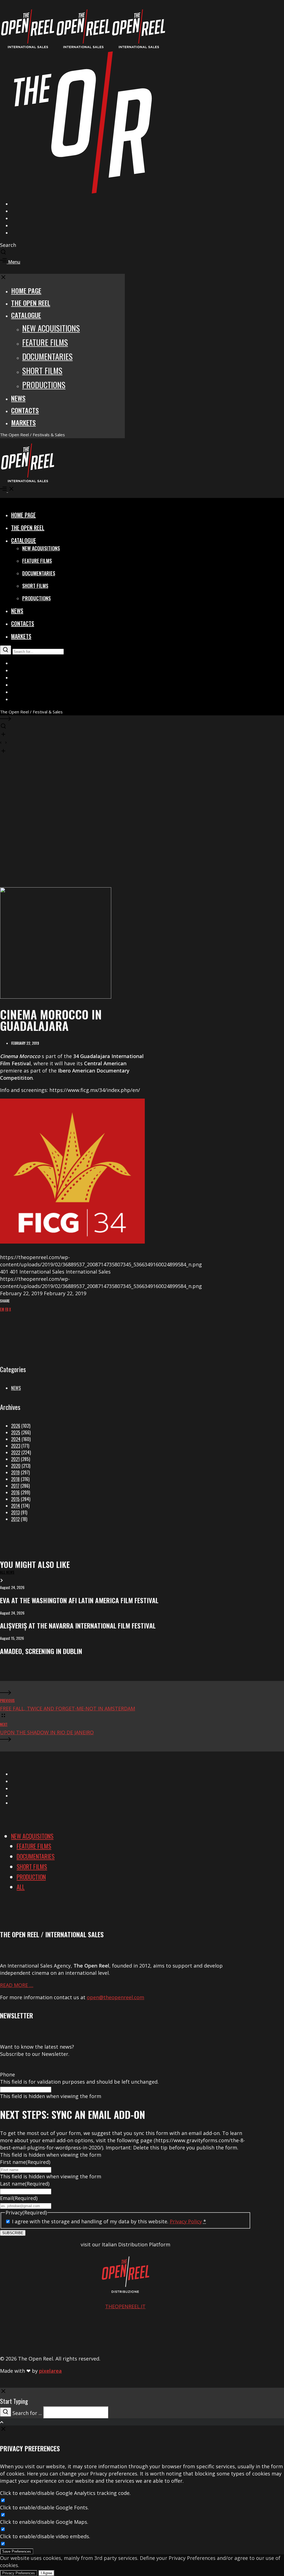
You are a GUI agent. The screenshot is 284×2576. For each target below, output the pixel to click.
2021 (15, 1459)
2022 (16, 1452)
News (16, 1388)
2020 (16, 1466)
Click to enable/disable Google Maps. (44, 2522)
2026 (16, 1426)
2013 (15, 1512)
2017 (15, 1486)
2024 (16, 1439)
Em (2, 1309)
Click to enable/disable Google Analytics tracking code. (65, 2493)
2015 (15, 1499)
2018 (15, 1479)
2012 (15, 1519)
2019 (15, 1472)
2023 (16, 1446)
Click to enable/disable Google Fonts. (44, 2507)
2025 (16, 1432)
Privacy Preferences (19, 2573)
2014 (16, 1506)
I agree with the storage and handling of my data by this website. (109, 2221)
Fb (7, 1309)
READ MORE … (17, 1985)
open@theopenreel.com (116, 1997)
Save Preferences (17, 2551)
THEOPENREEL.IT (125, 2306)
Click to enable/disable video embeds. (45, 2536)
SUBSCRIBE (13, 2233)
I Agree (46, 2573)
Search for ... (27, 2413)
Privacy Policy (186, 2221)
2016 (15, 1492)
